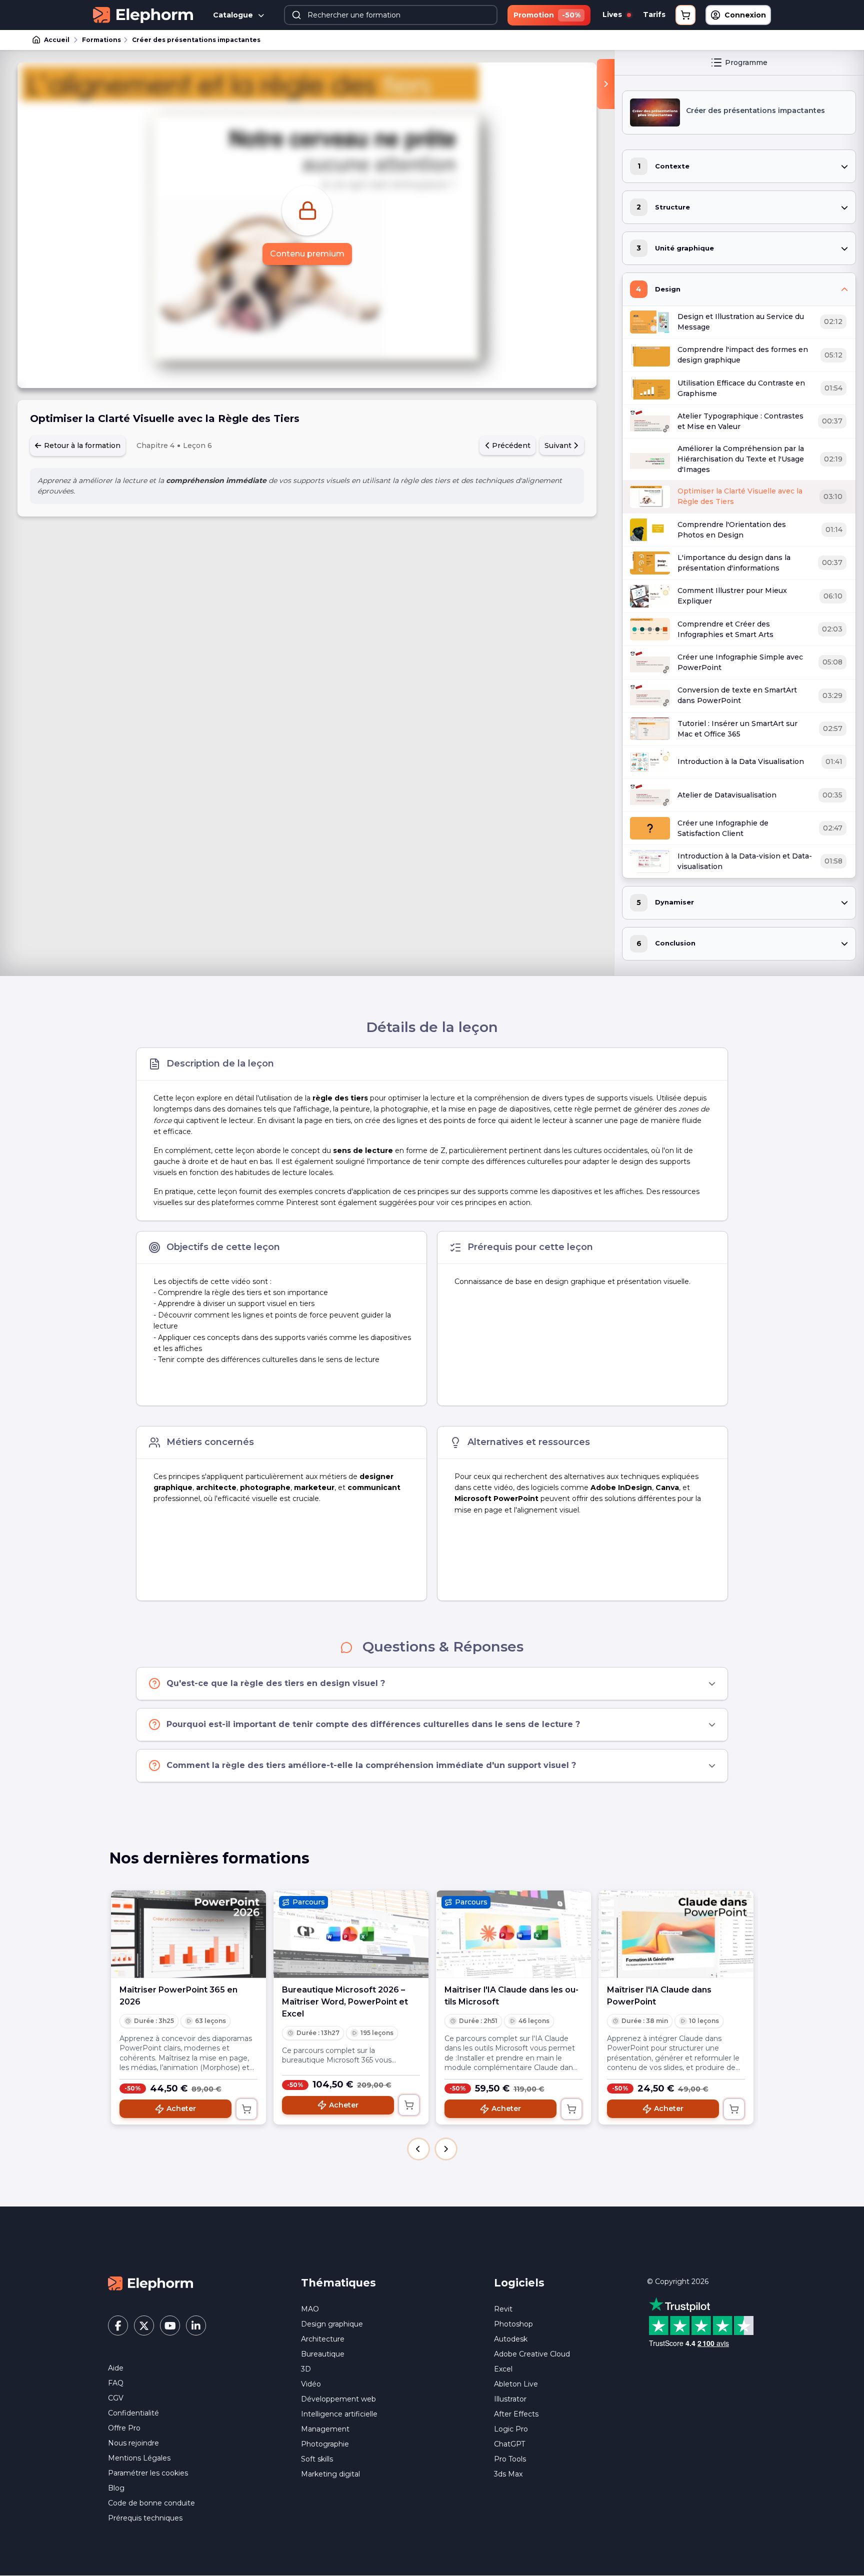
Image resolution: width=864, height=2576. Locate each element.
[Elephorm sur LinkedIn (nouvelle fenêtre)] (196, 2325)
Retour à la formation (81, 445)
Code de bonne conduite (151, 2503)
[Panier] (685, 15)
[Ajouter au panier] (246, 2109)
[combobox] (391, 15)
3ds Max (508, 2474)
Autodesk (511, 2339)
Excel (503, 2369)
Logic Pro (511, 2429)
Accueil (57, 40)
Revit (503, 2309)
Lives (613, 14)
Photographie (325, 2444)
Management (325, 2429)
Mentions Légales (139, 2458)
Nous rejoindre (133, 2443)
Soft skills (317, 2459)
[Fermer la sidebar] (606, 84)
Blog (116, 2488)
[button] (418, 2149)
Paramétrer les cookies (148, 2473)
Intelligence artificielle (339, 2414)
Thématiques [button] (338, 2283)
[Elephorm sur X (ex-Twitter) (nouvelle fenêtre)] (144, 2325)
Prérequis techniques (145, 2518)
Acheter (181, 2108)
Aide (116, 2368)
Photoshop (513, 2324)
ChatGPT (509, 2444)
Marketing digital (330, 2474)
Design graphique (332, 2324)
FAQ (116, 2383)
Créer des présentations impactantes (196, 40)
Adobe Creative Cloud (532, 2354)
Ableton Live (516, 2384)
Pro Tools (510, 2459)
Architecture (323, 2339)
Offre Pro (124, 2428)
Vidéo (311, 2384)
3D (306, 2369)
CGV (116, 2398)
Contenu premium (307, 254)
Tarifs (654, 14)
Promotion (547, 15)
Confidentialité (133, 2413)
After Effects (516, 2414)
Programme (746, 62)
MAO (310, 2309)
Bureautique (323, 2354)
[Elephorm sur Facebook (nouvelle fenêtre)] (118, 2325)
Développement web (338, 2399)
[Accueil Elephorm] (150, 2283)
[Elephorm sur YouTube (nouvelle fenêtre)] (170, 2325)
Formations (101, 40)
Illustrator (510, 2399)
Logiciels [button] (519, 2283)
